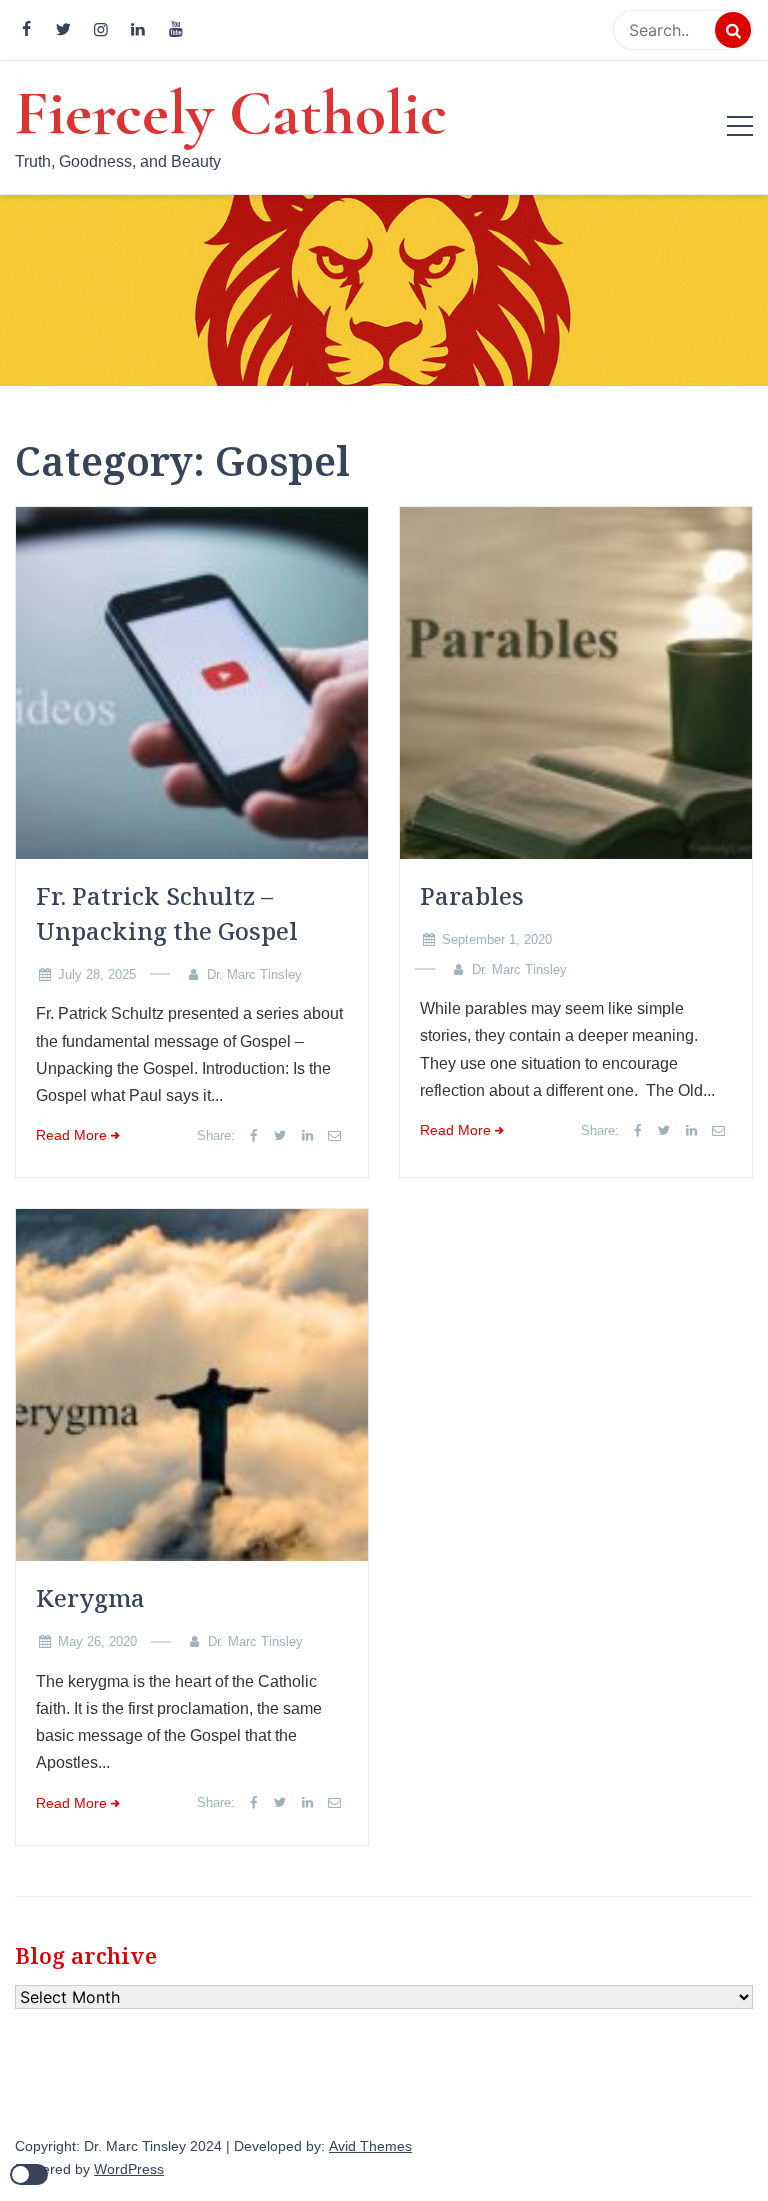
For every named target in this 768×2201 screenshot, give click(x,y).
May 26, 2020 (97, 1641)
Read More (71, 1135)
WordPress (129, 2169)
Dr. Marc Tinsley (254, 974)
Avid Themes (370, 2146)
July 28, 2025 (97, 974)
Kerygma (90, 1597)
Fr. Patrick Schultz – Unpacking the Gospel (167, 913)
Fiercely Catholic (231, 113)
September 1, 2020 (497, 939)
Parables (472, 895)
